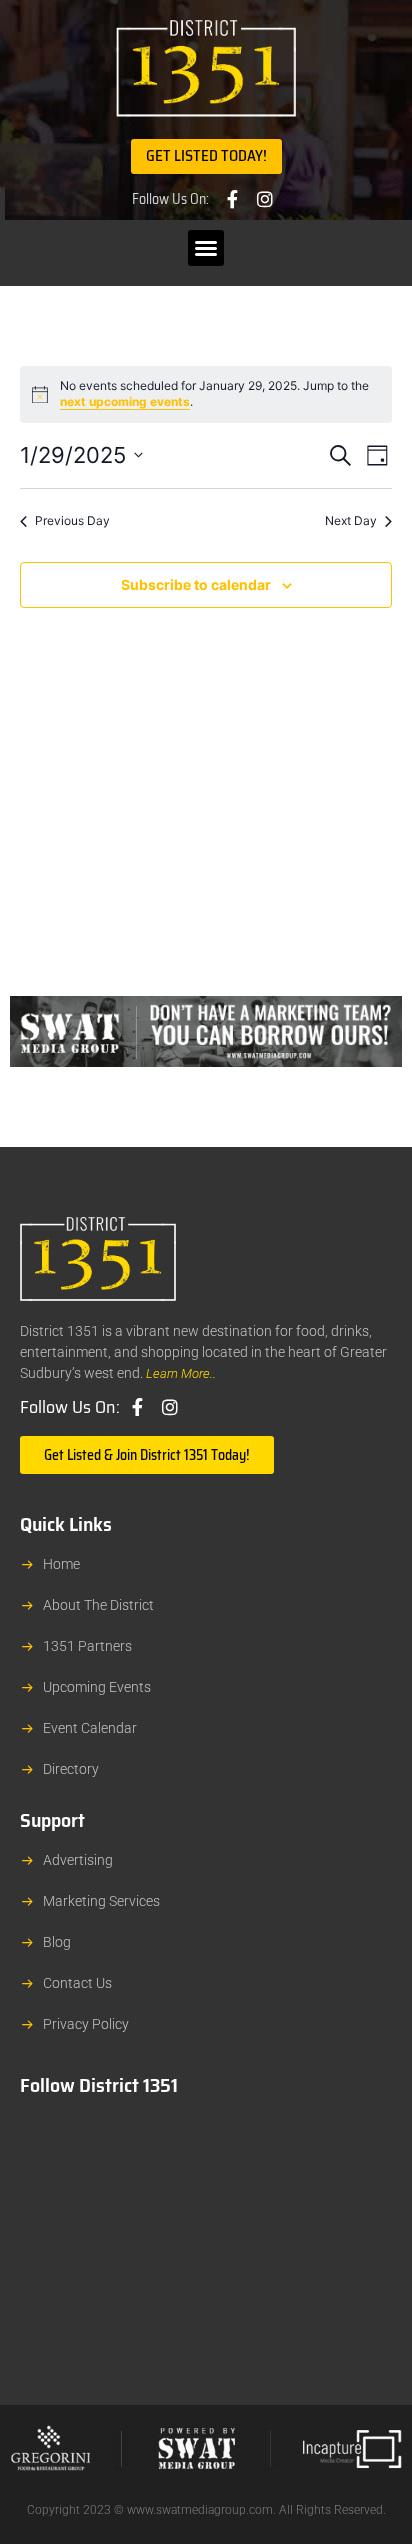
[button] (206, 248)
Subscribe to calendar (196, 584)
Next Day (351, 520)
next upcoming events (125, 401)
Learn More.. (181, 1373)
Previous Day (72, 520)
